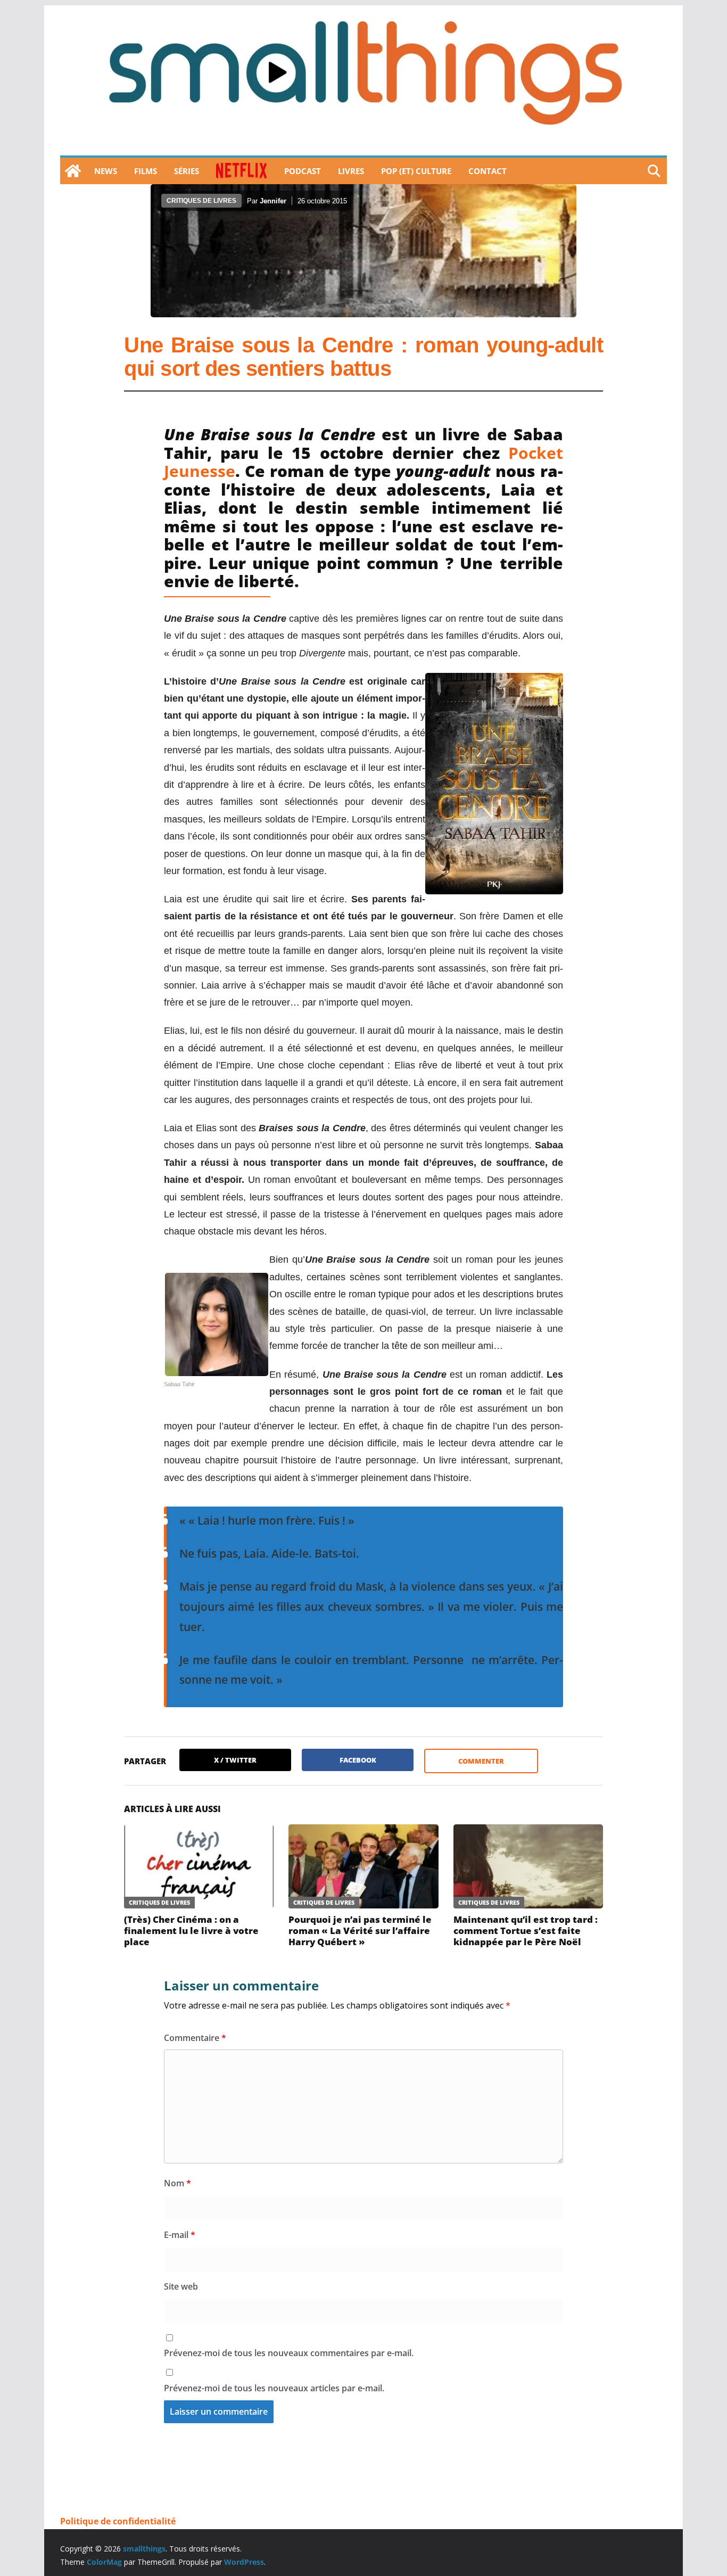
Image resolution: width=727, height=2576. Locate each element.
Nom (177, 2183)
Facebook (358, 1760)
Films (146, 171)
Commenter (481, 1761)
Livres (351, 171)
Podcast (303, 171)
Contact (488, 171)
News (106, 171)
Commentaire (195, 2038)
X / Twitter (235, 1760)
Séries (187, 171)
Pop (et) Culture (416, 171)
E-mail (180, 2235)
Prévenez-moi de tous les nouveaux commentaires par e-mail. (289, 2353)
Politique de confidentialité (118, 2521)
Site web (181, 2286)
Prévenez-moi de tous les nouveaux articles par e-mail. (274, 2388)
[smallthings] (73, 171)
